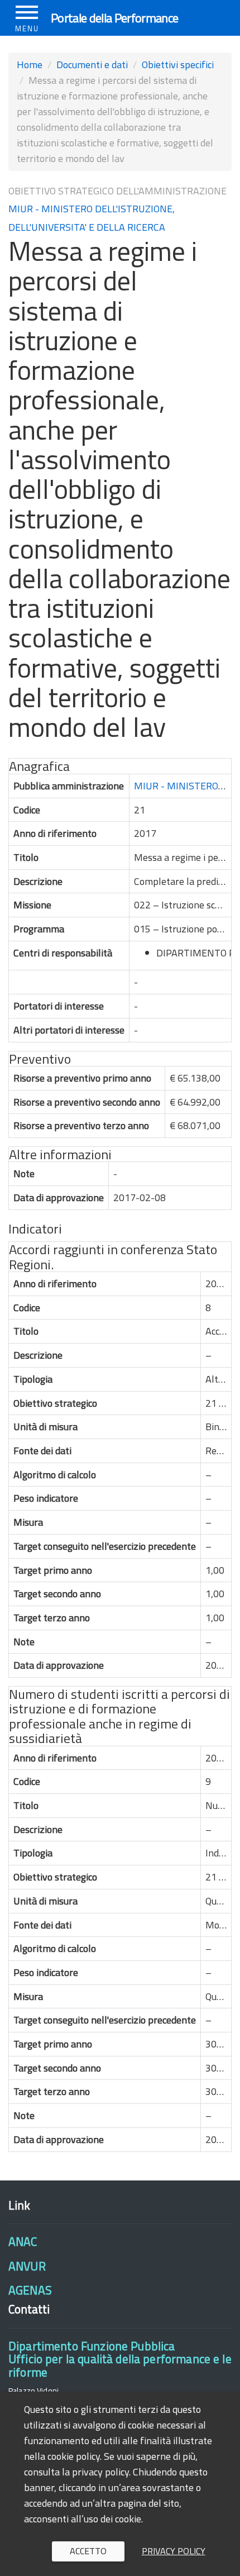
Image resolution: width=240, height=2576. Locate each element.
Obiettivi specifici (178, 65)
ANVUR (27, 2266)
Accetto (88, 2551)
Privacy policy (174, 2551)
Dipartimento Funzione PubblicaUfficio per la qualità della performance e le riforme (120, 2359)
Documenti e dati (92, 65)
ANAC (23, 2241)
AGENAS (30, 2290)
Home (30, 65)
